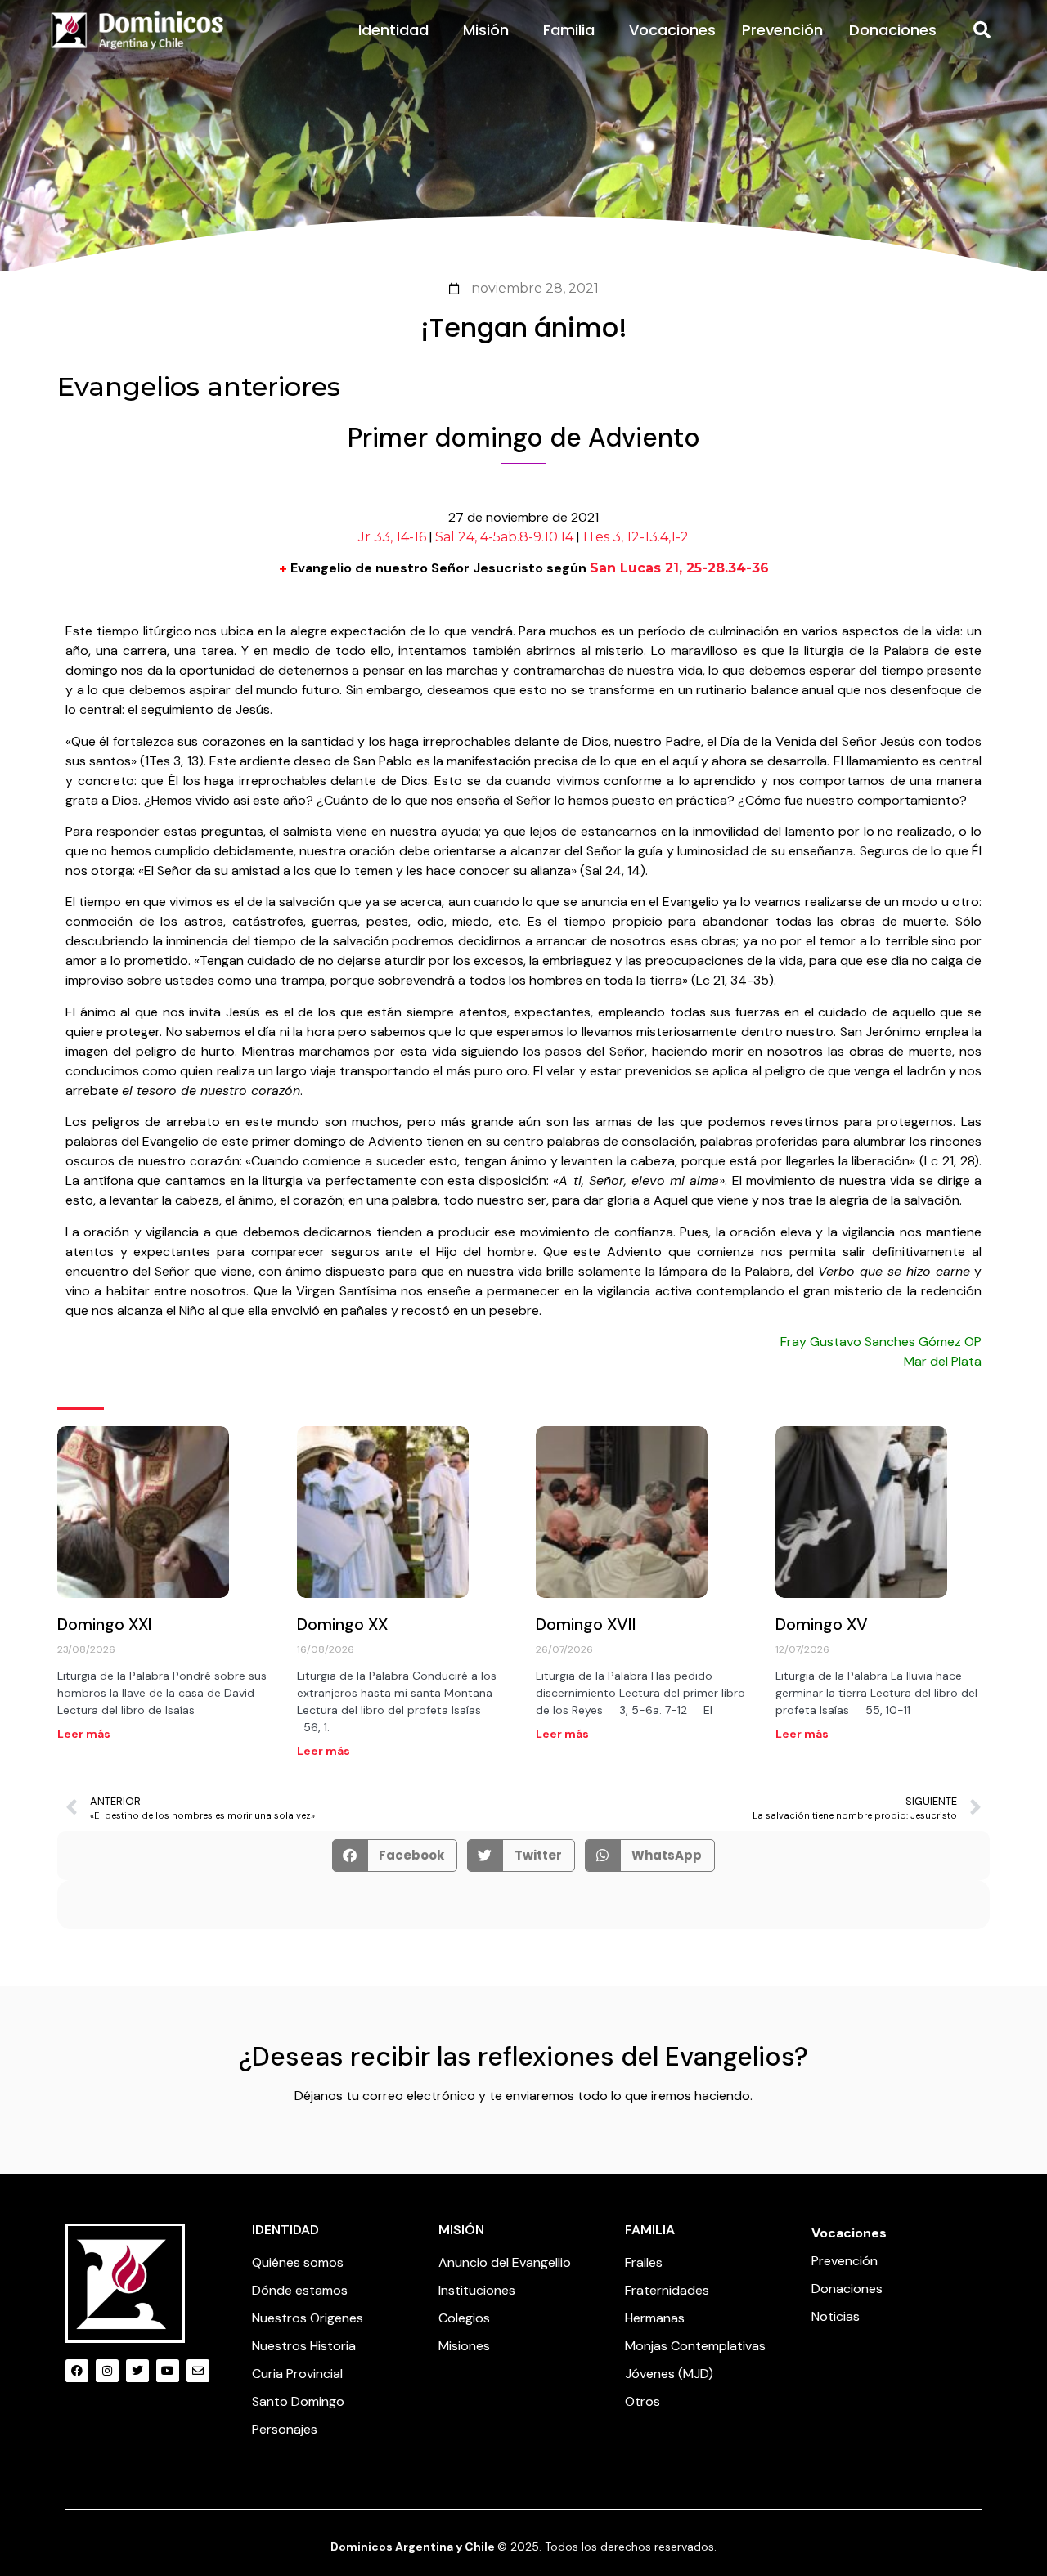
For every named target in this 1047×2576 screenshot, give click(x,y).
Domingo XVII (586, 1624)
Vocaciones (672, 30)
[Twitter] (137, 2371)
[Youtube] (168, 2371)
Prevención (782, 30)
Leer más (84, 1734)
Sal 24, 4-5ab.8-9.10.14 (504, 537)
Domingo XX (342, 1624)
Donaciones (893, 30)
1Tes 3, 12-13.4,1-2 (636, 537)
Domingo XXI (105, 1624)
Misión (486, 30)
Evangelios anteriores (199, 386)
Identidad (393, 30)
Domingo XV (822, 1624)
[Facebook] (77, 2371)
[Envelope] (198, 2371)
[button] (982, 30)
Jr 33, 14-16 (392, 537)
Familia (569, 30)
